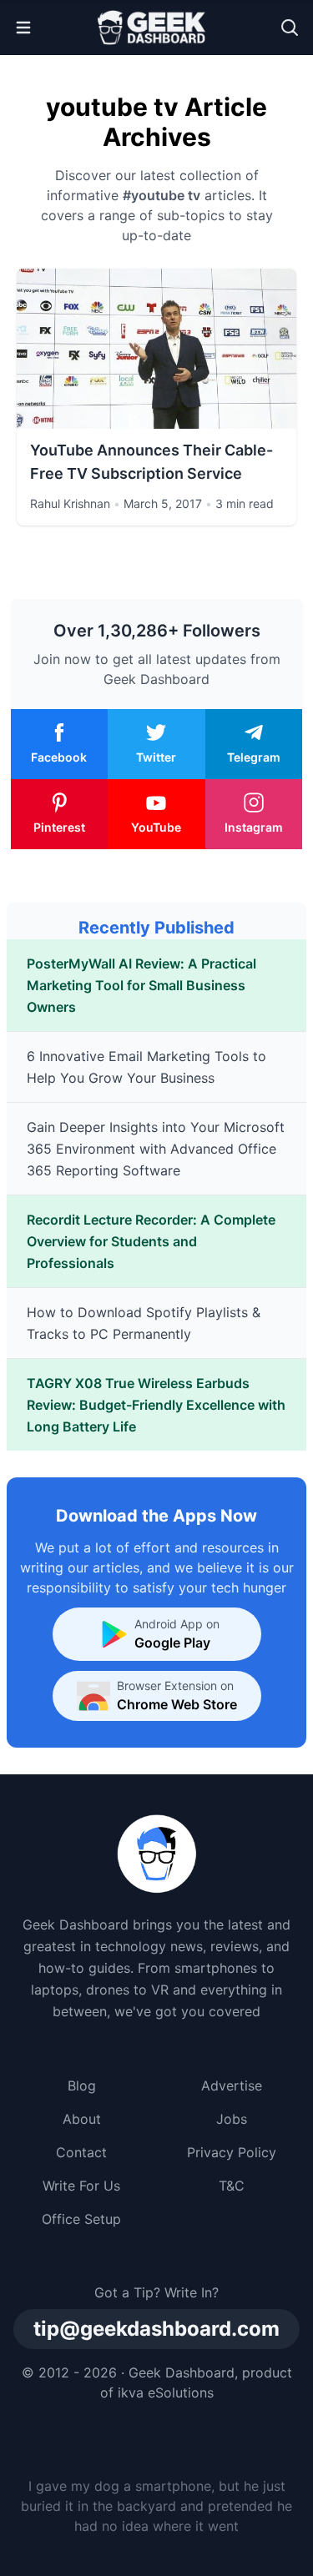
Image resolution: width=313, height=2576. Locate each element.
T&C (232, 2186)
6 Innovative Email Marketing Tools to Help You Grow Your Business (146, 1067)
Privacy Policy (232, 2152)
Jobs (232, 2119)
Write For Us (81, 2186)
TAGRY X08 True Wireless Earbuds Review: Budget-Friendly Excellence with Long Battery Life (156, 1405)
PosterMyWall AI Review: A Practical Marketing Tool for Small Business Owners (141, 985)
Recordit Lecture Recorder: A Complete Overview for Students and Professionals (151, 1241)
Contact (81, 2152)
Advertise (232, 2085)
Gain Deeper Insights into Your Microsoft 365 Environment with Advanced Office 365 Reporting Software (156, 1149)
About (82, 2119)
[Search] (290, 28)
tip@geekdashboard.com (156, 2329)
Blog (82, 2085)
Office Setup (81, 2219)
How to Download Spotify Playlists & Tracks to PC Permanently (144, 1323)
